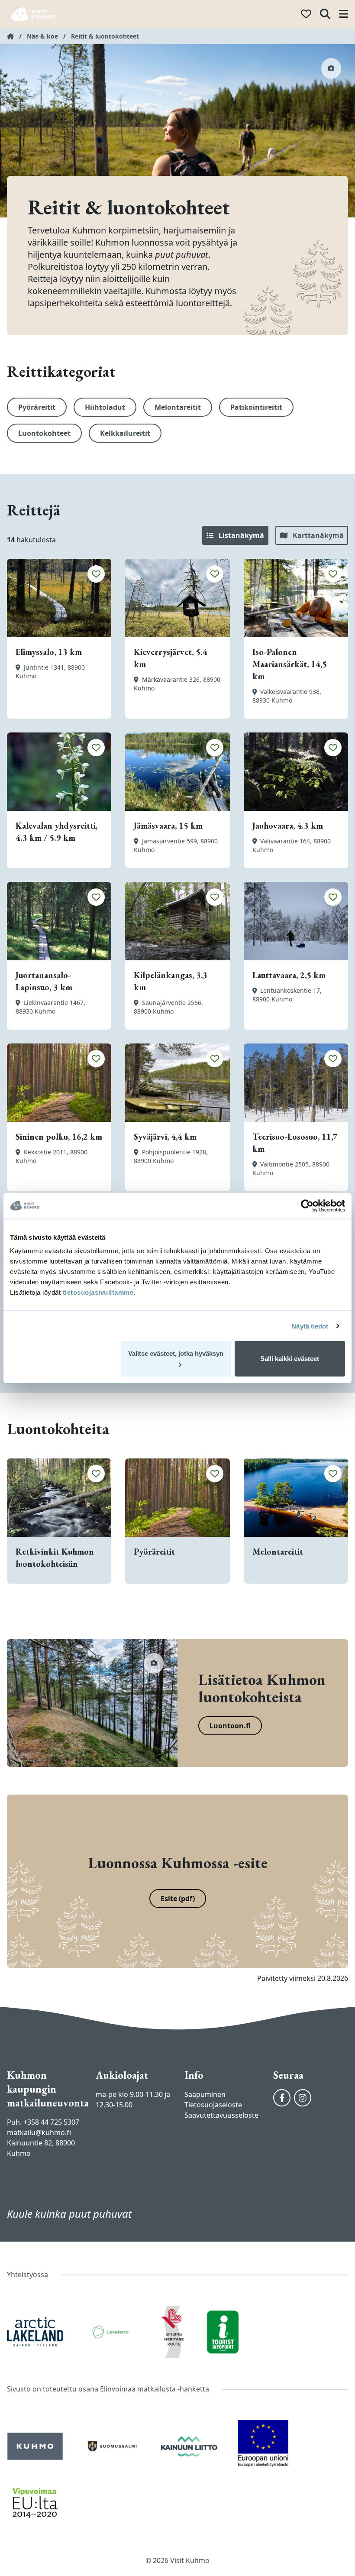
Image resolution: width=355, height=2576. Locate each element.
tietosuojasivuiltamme (97, 1292)
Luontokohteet (44, 433)
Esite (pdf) (178, 1899)
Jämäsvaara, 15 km (168, 826)
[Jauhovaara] (296, 772)
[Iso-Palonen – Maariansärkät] (296, 598)
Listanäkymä (240, 535)
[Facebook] (282, 2098)
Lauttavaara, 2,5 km (289, 975)
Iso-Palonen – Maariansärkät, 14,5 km (290, 664)
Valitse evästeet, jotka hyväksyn (176, 1353)
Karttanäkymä (317, 535)
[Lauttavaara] (296, 921)
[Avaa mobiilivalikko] (344, 15)
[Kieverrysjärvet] (177, 598)
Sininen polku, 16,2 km (59, 1137)
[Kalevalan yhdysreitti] (59, 772)
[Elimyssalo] (59, 598)
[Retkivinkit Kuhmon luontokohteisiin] (59, 1498)
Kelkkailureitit (125, 433)
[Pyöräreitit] (177, 1498)
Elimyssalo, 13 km (49, 652)
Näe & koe (42, 36)
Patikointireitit (256, 407)
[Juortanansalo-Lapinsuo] (59, 921)
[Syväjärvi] (177, 1083)
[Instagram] (303, 2098)
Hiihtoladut (105, 407)
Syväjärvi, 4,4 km (165, 1137)
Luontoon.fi (230, 1726)
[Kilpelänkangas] (177, 921)
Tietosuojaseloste (213, 2105)
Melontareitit (178, 407)
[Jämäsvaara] (177, 772)
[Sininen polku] (59, 1083)
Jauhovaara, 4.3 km (288, 826)
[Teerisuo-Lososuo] (296, 1083)
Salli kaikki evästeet (290, 1359)
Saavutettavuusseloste (221, 2115)
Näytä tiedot (310, 1326)
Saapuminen (205, 2094)
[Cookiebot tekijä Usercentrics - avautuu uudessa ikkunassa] (307, 1205)
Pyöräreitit (37, 407)
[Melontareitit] (296, 1498)
